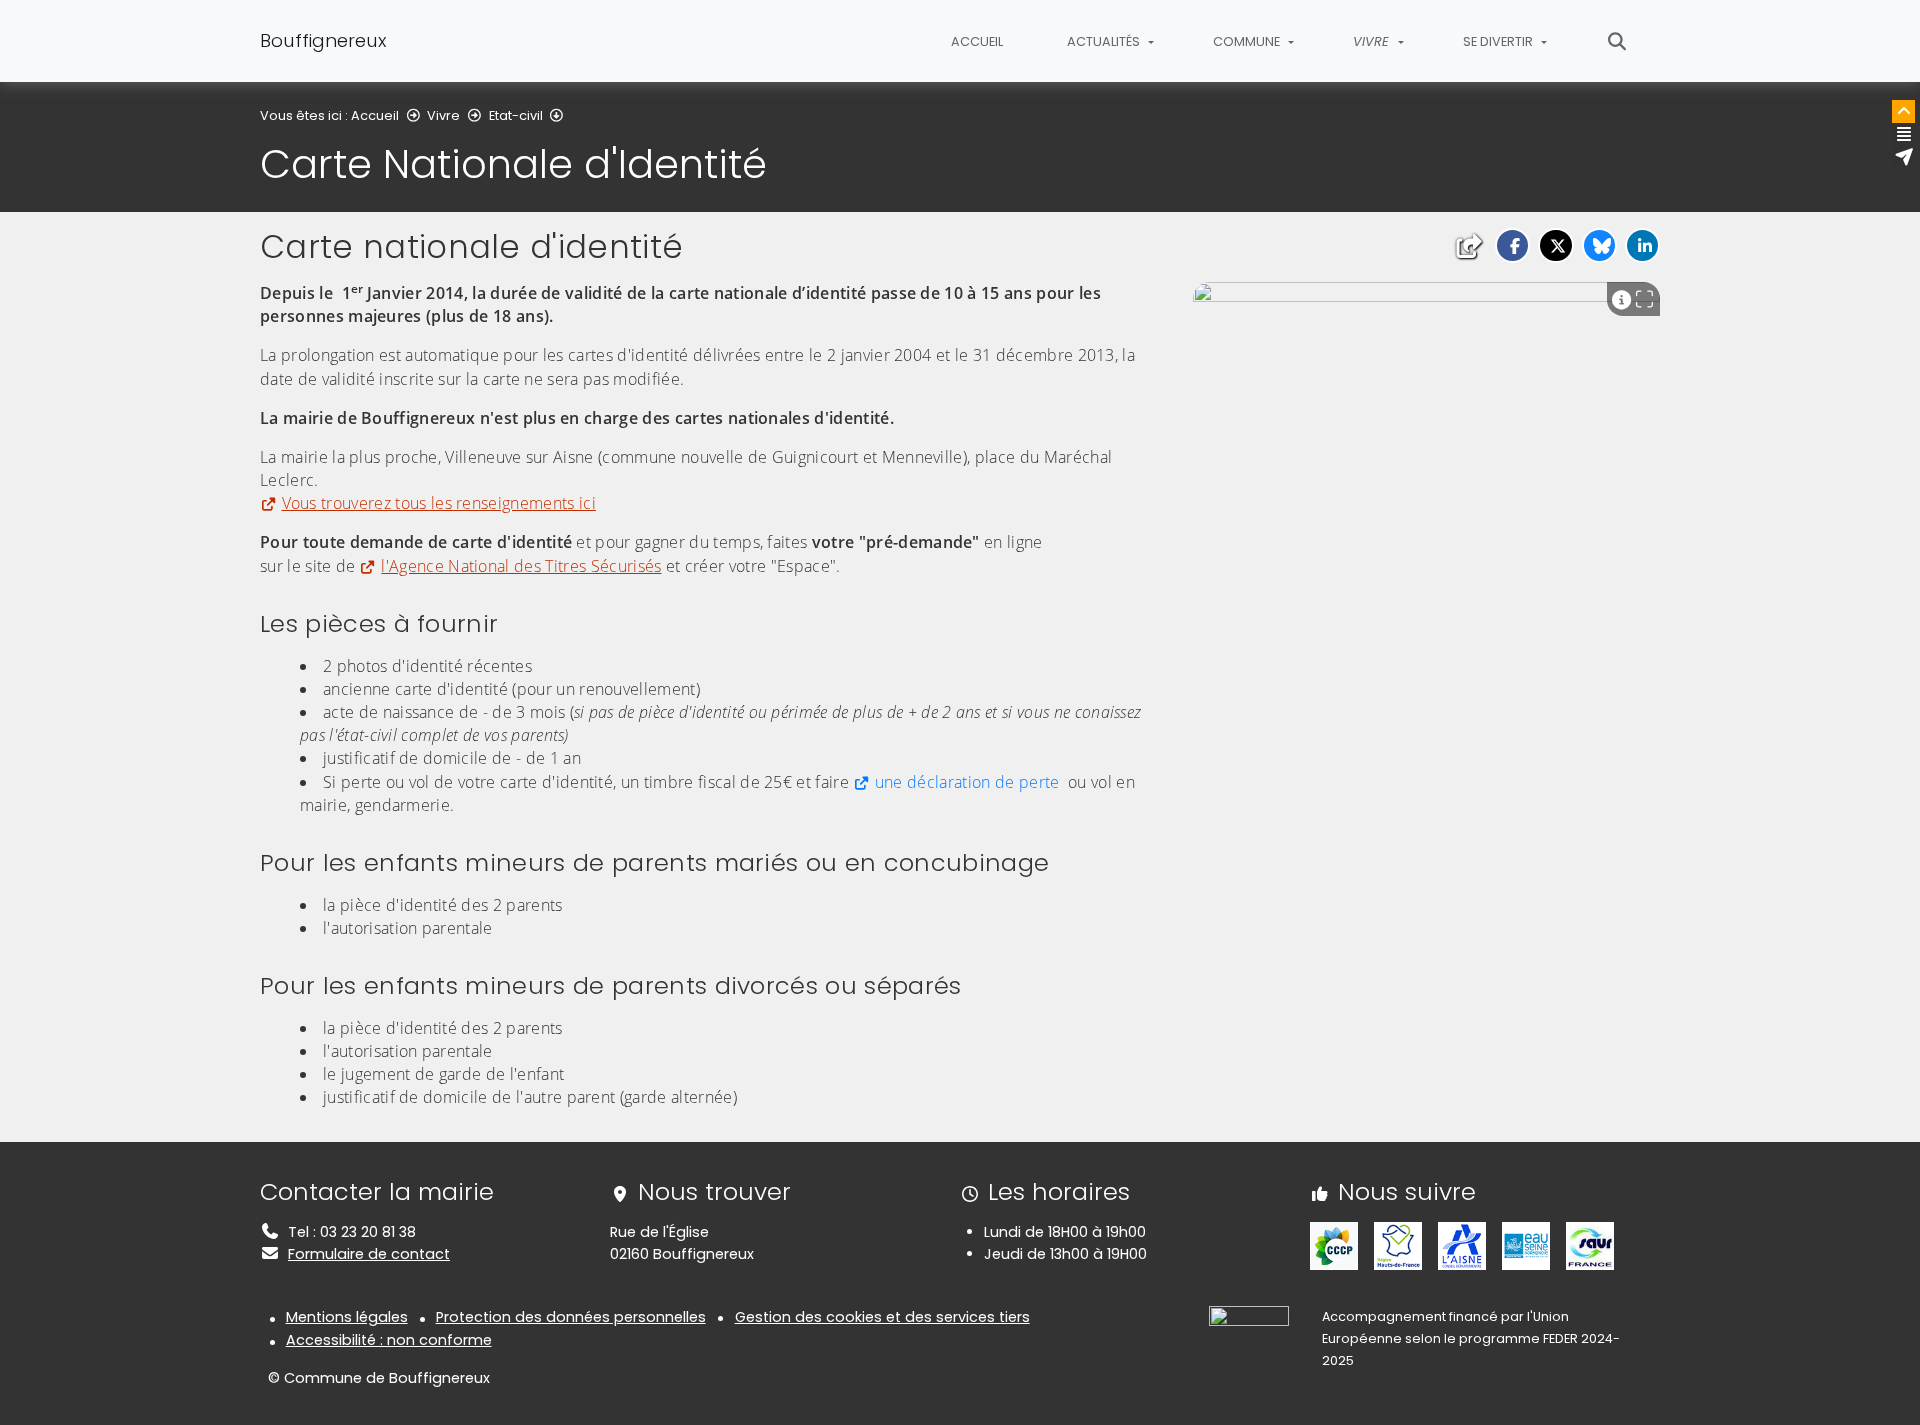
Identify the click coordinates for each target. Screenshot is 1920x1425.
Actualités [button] (1105, 41)
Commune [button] (1248, 41)
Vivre (443, 115)
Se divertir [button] (1499, 41)
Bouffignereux (323, 40)
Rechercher (1617, 41)
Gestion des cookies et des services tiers (882, 1317)
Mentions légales (347, 1317)
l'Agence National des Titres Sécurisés (521, 566)
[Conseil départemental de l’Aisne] (1462, 1245)
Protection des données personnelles (571, 1317)
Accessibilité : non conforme (389, 1340)
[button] (1512, 245)
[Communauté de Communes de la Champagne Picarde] (1334, 1245)
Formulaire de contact (369, 1254)
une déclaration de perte (967, 782)
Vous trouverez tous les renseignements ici (439, 503)
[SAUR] (1590, 1245)
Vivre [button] (1373, 41)
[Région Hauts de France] (1398, 1245)
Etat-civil (516, 115)
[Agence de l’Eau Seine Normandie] (1526, 1245)
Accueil (977, 41)
